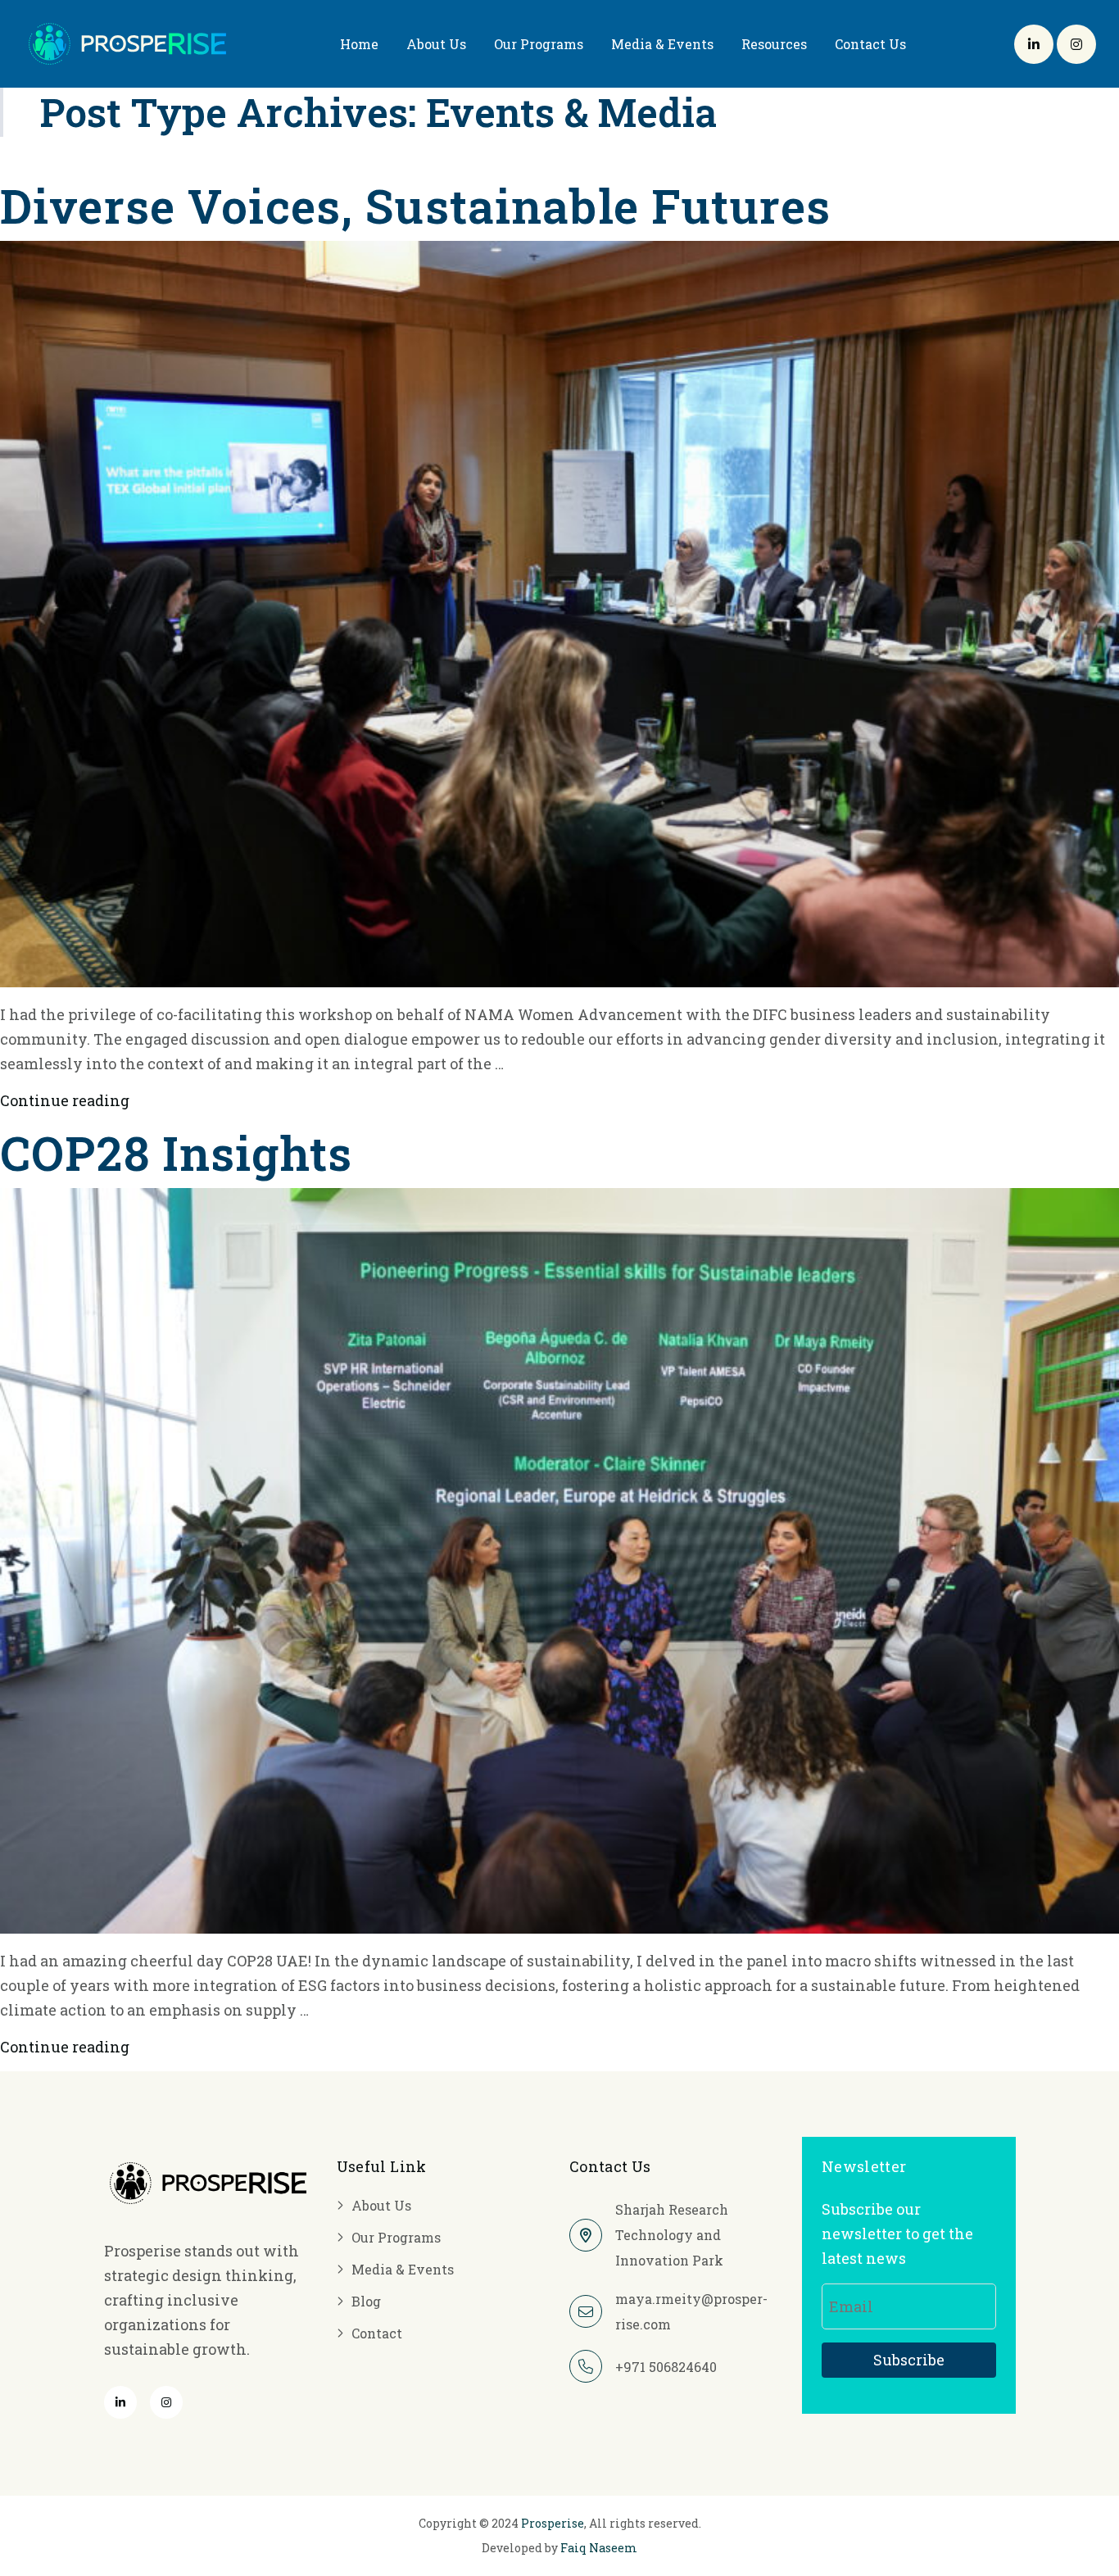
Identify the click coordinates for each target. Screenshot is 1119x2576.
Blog (366, 2301)
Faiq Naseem (599, 2548)
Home (359, 44)
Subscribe (909, 2360)
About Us (436, 44)
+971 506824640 (666, 2367)
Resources (774, 44)
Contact (377, 2333)
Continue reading (65, 1100)
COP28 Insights (176, 1152)
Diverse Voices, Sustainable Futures (415, 205)
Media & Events (662, 44)
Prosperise (553, 2523)
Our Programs (539, 44)
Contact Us (870, 44)
